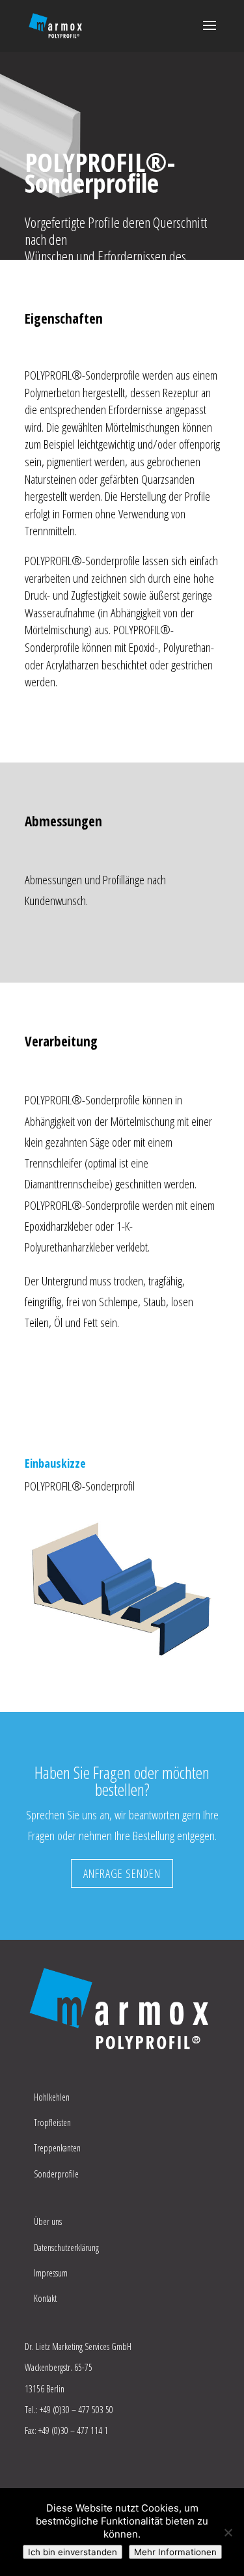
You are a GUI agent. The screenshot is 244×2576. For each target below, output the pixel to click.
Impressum (51, 2273)
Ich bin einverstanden (73, 2552)
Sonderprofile (56, 2174)
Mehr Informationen (175, 2552)
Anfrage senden (122, 1873)
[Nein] (228, 2532)
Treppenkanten (57, 2148)
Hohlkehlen (52, 2097)
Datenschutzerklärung (66, 2247)
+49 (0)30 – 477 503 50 (76, 2410)
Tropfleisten (52, 2122)
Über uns (48, 2221)
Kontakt (45, 2298)
